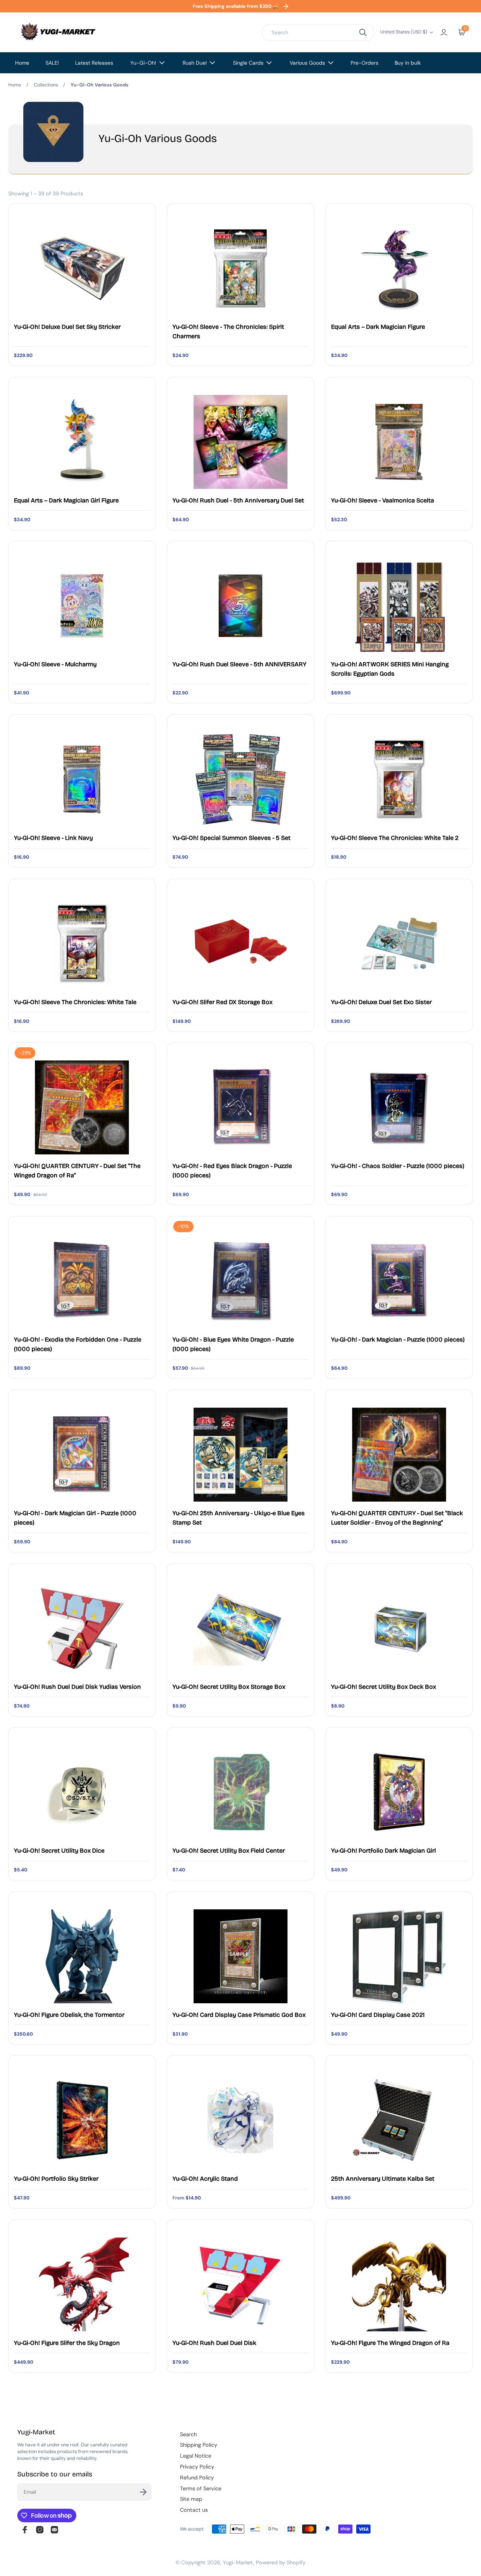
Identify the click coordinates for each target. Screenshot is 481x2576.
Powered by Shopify (281, 2562)
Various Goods (307, 63)
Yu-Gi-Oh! (143, 63)
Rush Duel (195, 63)
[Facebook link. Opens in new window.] (25, 2530)
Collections (46, 85)
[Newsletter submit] (143, 2492)
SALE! (52, 63)
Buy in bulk (408, 63)
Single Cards (248, 63)
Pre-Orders (365, 63)
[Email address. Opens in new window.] (54, 2530)
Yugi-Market (238, 2562)
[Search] (363, 33)
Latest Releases (94, 63)
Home (22, 63)
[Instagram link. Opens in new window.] (40, 2530)
